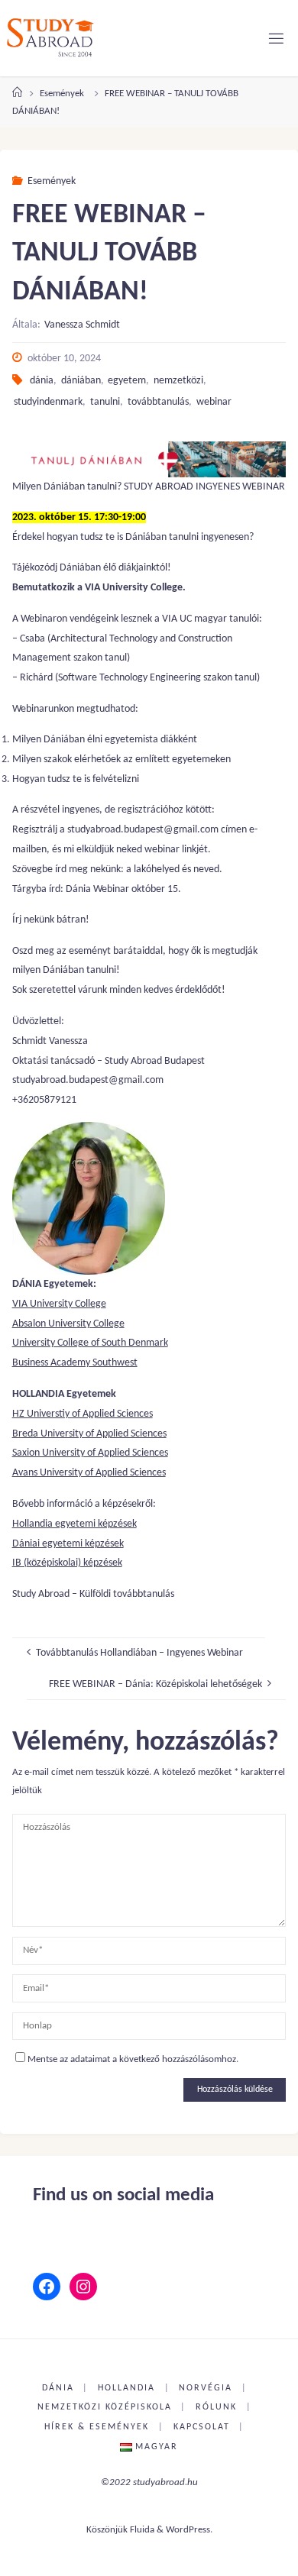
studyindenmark (48, 402)
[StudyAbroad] (50, 38)
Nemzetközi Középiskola (105, 2407)
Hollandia (126, 2388)
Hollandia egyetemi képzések (74, 1524)
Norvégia (206, 2388)
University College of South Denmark (90, 1343)
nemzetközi (178, 381)
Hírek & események (97, 2427)
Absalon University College (68, 1324)
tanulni (105, 402)
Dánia (58, 2388)
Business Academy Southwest (75, 1363)
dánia (42, 381)
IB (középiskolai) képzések (67, 1563)
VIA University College (59, 1304)
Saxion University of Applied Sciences (90, 1453)
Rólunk (216, 2407)
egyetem (127, 381)
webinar (214, 402)
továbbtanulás (158, 402)
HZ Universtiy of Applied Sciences (83, 1414)
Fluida (142, 2530)
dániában (81, 381)
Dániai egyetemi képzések (68, 1544)
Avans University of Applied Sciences (89, 1473)
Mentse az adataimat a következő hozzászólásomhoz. (133, 2059)
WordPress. (189, 2530)
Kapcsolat (202, 2427)
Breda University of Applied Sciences (89, 1434)
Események (62, 94)
